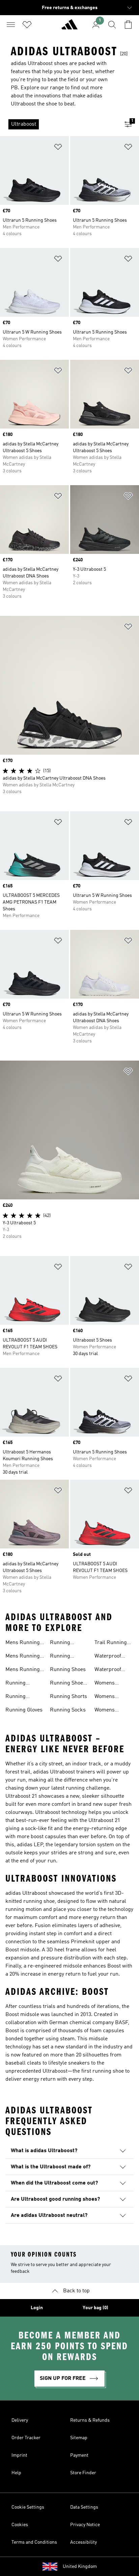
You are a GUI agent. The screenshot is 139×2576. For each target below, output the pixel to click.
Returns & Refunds (90, 2420)
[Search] (112, 25)
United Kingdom (80, 2567)
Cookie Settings (28, 2507)
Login (37, 2308)
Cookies (20, 2525)
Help (16, 2473)
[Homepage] (69, 27)
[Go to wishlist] (27, 25)
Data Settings (84, 2507)
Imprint (19, 2455)
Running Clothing (16, 1697)
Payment (79, 2455)
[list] (59, 124)
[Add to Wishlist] (58, 148)
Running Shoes (68, 1670)
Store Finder (83, 2473)
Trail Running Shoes (111, 1643)
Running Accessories (20, 1684)
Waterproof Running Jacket (113, 1657)
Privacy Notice (85, 2525)
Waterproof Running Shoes (112, 1670)
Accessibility (84, 2542)
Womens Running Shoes (112, 1697)
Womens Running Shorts (113, 1711)
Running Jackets (60, 1643)
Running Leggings (61, 1657)
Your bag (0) (95, 2308)
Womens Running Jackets (105, 1684)
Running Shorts (68, 1697)
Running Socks (68, 1710)
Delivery (20, 2420)
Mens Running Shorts (23, 1670)
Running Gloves (24, 1710)
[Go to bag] (128, 25)
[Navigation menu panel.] (11, 25)
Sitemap (79, 2438)
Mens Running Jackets (23, 1643)
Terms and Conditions (34, 2542)
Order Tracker (26, 2438)
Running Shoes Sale (68, 1684)
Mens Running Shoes (23, 1657)
